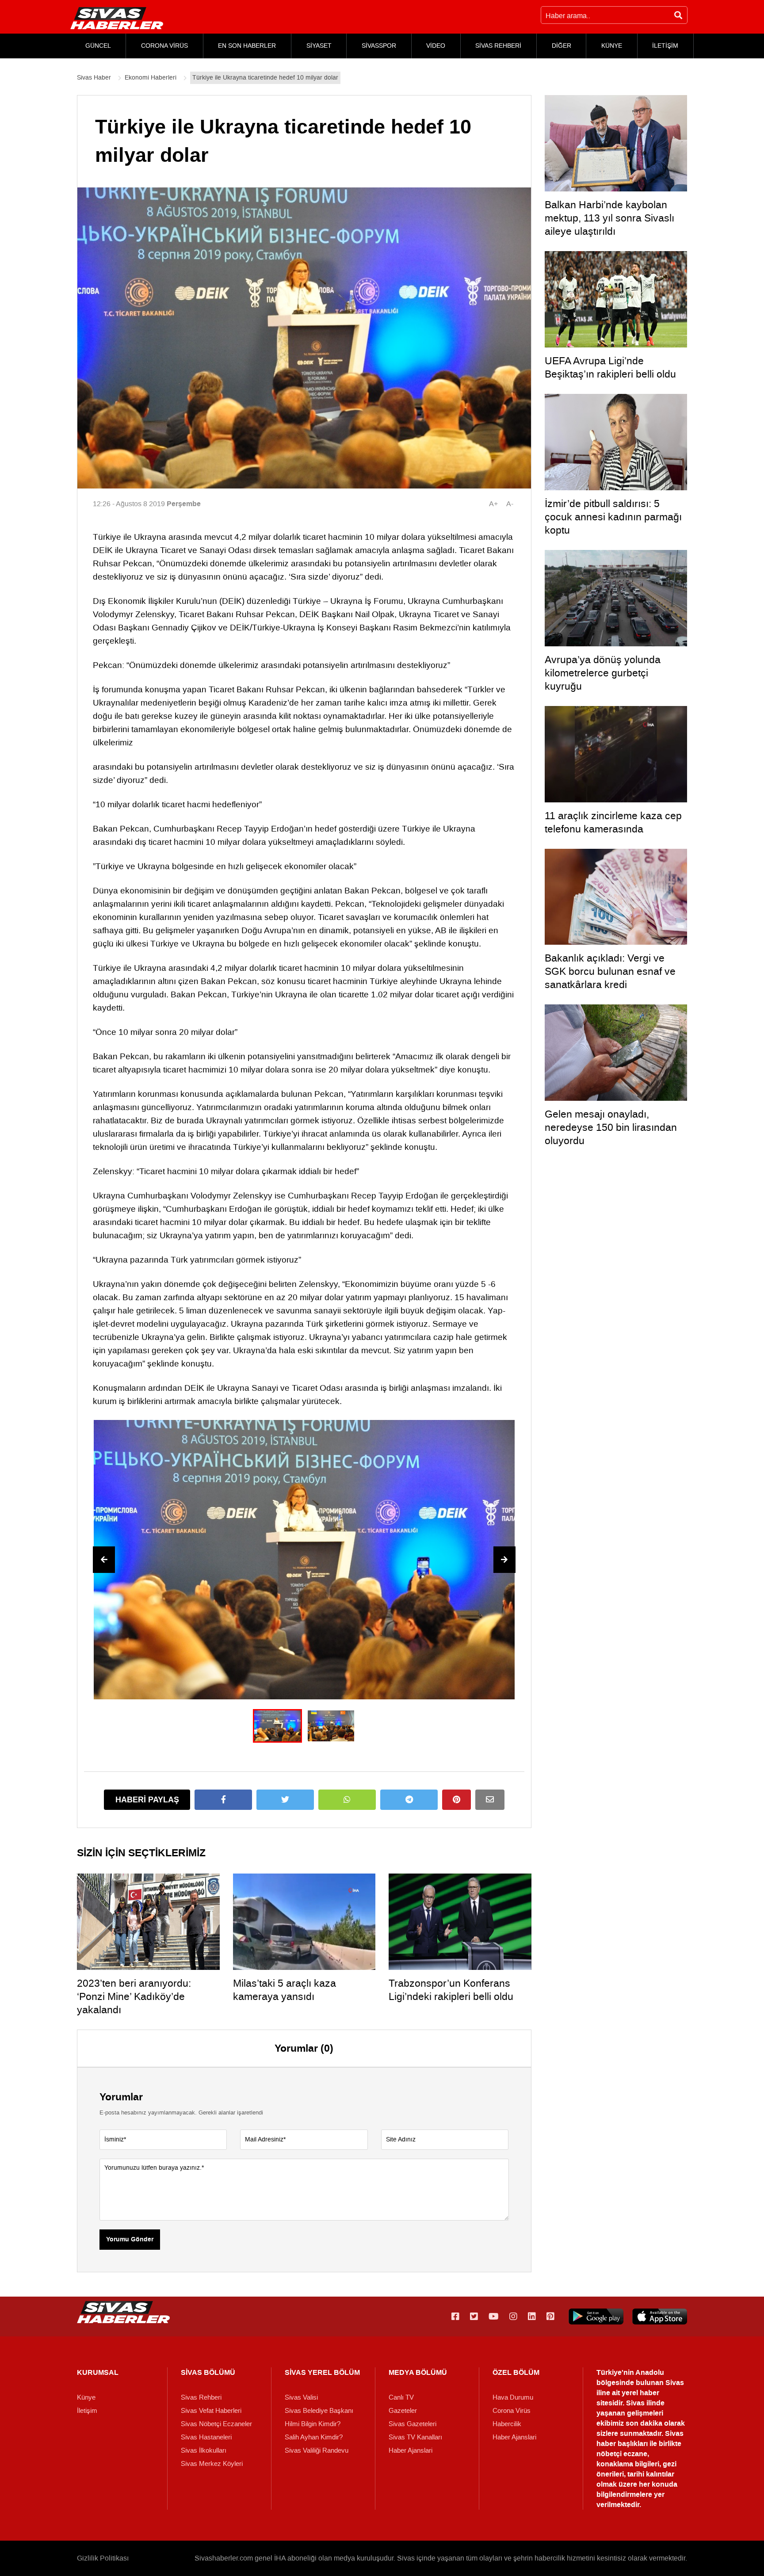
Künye (86, 2397)
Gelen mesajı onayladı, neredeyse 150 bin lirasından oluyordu (611, 1127)
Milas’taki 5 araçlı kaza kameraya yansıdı (285, 1990)
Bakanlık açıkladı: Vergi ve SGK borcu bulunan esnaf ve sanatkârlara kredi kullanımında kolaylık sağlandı (613, 978)
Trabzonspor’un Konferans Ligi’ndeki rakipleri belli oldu (451, 1990)
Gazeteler (403, 2411)
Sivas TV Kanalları (415, 2437)
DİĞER (562, 46)
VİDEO (436, 46)
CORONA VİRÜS (164, 46)
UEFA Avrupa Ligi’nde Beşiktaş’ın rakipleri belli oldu (610, 367)
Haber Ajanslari (411, 2450)
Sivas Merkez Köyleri (212, 2464)
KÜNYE (612, 46)
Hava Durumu (513, 2397)
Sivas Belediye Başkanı (319, 2411)
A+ (493, 504)
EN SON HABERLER (247, 46)
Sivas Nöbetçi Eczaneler (216, 2424)
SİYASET (319, 46)
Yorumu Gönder (130, 2240)
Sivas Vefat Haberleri (211, 2411)
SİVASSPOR (379, 46)
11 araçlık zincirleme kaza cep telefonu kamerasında (613, 822)
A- (510, 504)
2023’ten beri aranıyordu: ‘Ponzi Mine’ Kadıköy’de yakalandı (134, 1996)
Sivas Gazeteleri (413, 2424)
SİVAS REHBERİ (498, 46)
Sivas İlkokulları (204, 2450)
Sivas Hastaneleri (206, 2437)
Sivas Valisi (301, 2397)
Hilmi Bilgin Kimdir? (313, 2424)
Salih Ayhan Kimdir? (314, 2437)
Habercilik (507, 2424)
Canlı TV (401, 2397)
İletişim (87, 2411)
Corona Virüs (512, 2411)
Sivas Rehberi (201, 2397)
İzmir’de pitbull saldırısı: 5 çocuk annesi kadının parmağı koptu (613, 517)
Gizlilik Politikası (103, 2558)
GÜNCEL (98, 46)
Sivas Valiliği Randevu (317, 2450)
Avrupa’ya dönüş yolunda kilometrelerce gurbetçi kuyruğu (603, 673)
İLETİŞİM (665, 46)
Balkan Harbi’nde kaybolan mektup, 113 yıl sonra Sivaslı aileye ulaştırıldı (609, 218)
